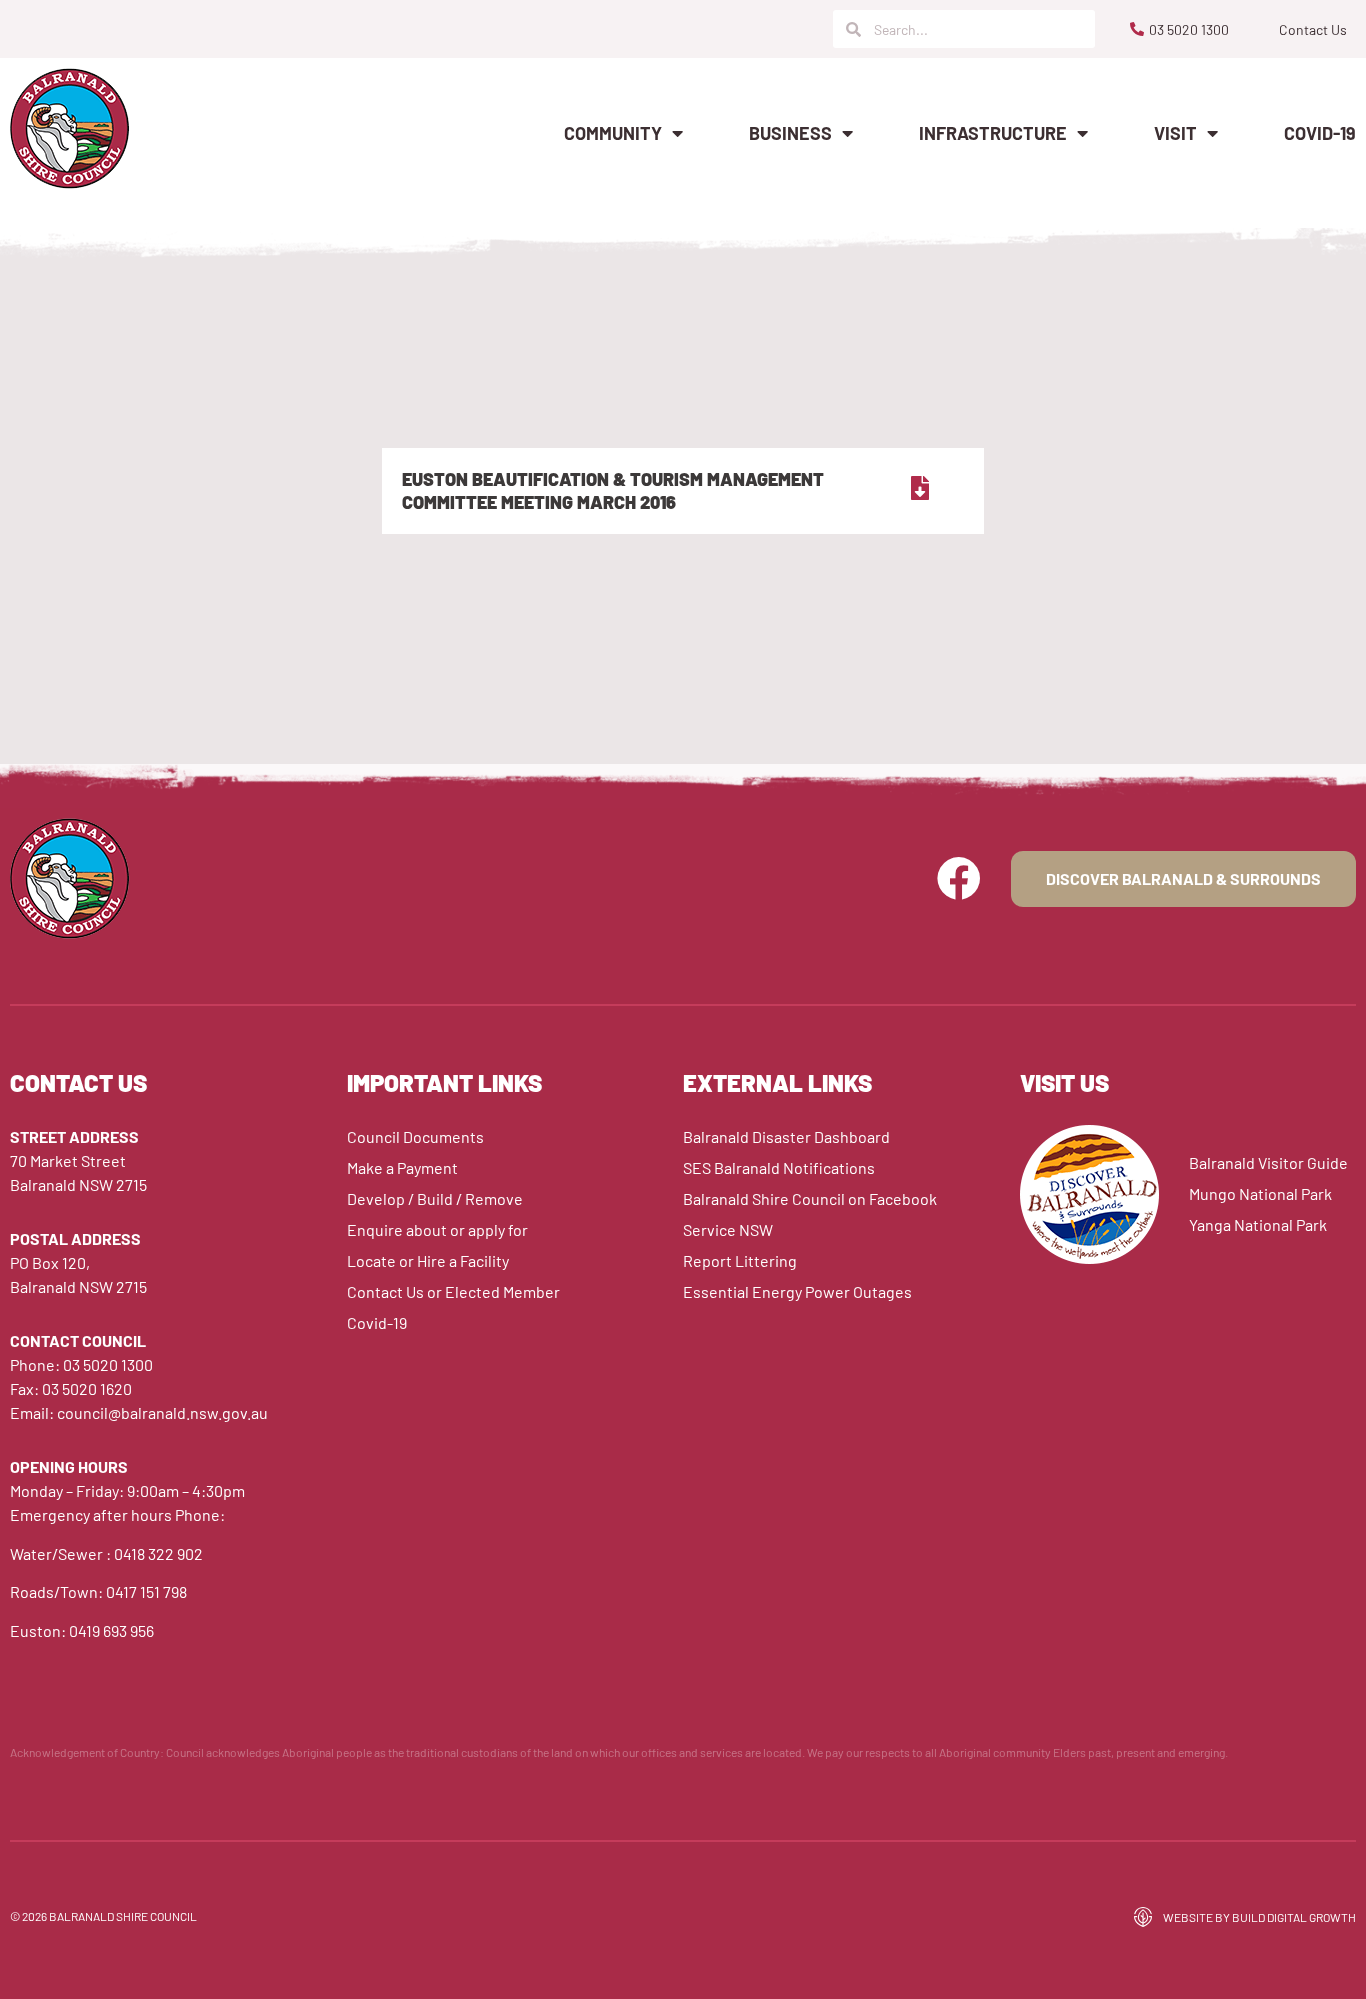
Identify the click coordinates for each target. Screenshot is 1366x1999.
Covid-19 (1320, 133)
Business (790, 133)
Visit (1175, 133)
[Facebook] (959, 879)
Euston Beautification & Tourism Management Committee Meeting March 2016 (613, 490)
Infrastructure (993, 133)
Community (613, 133)
